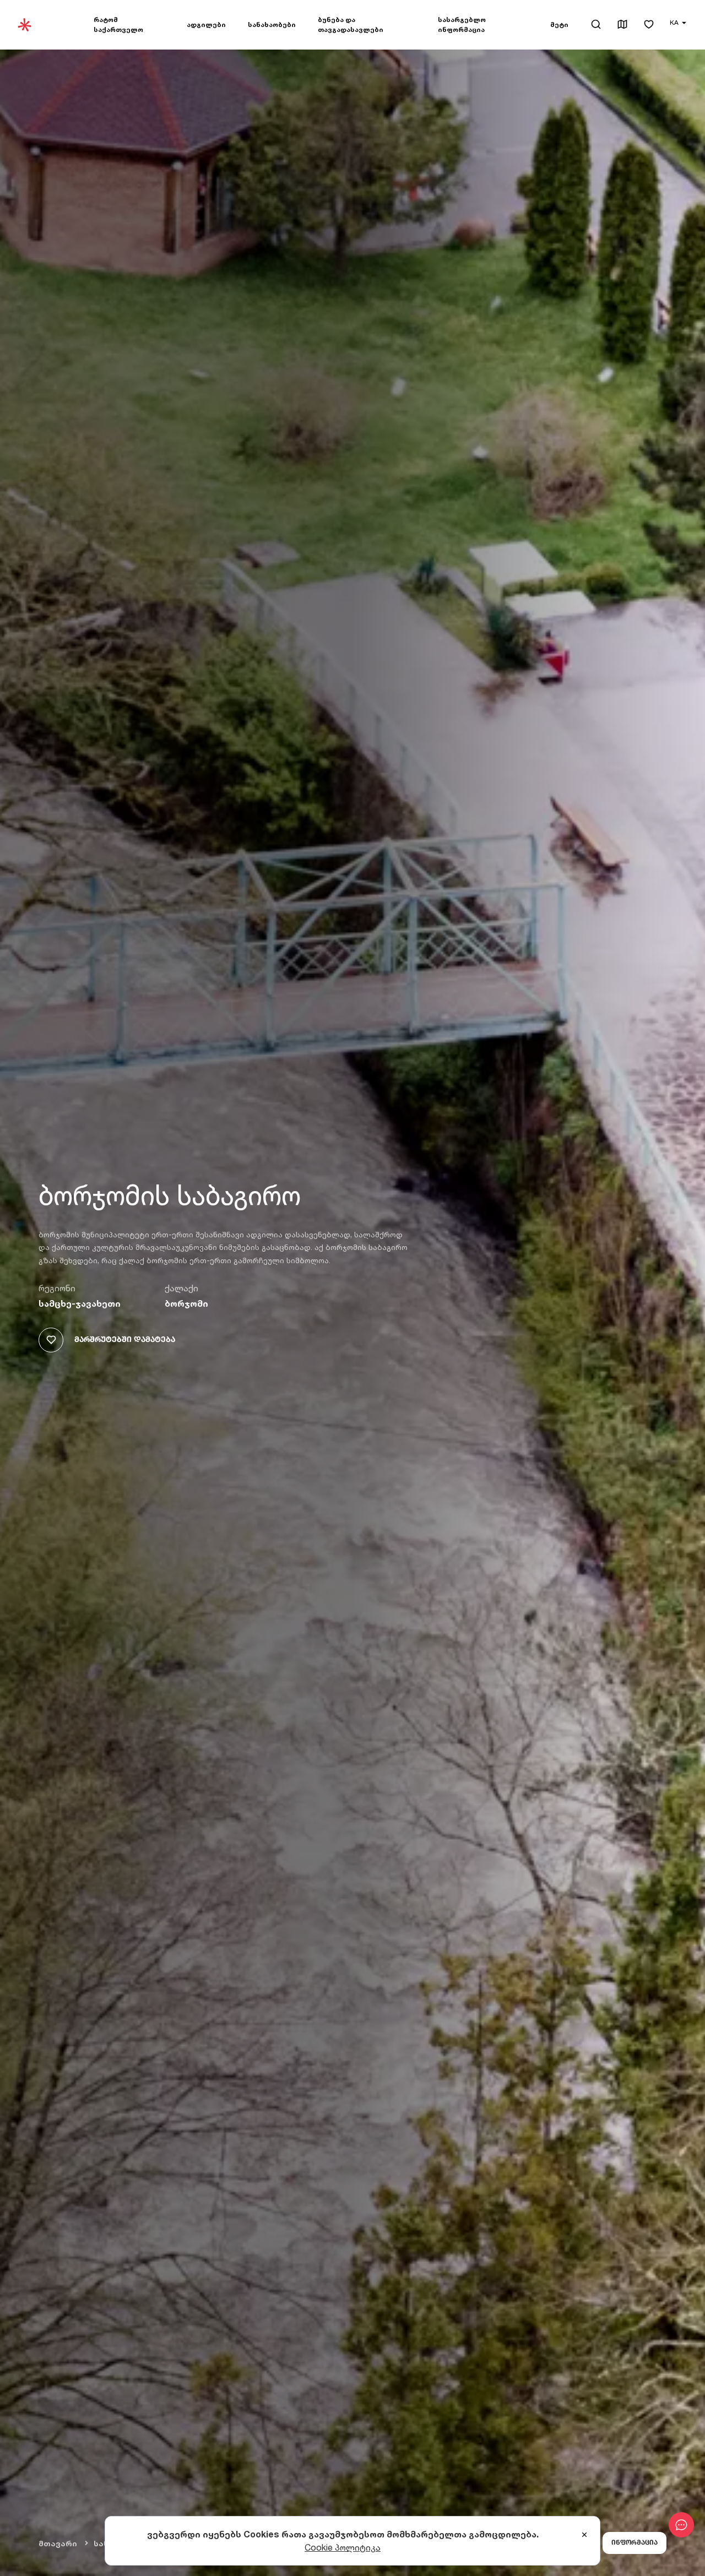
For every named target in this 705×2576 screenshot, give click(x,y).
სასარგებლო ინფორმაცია (462, 25)
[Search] (596, 24)
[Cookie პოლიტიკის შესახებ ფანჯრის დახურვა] (584, 2535)
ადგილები (206, 25)
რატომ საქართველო (118, 25)
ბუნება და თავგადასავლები (351, 25)
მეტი (559, 25)
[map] (622, 25)
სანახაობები (272, 25)
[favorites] (649, 25)
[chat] (681, 2525)
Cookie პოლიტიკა (343, 2547)
